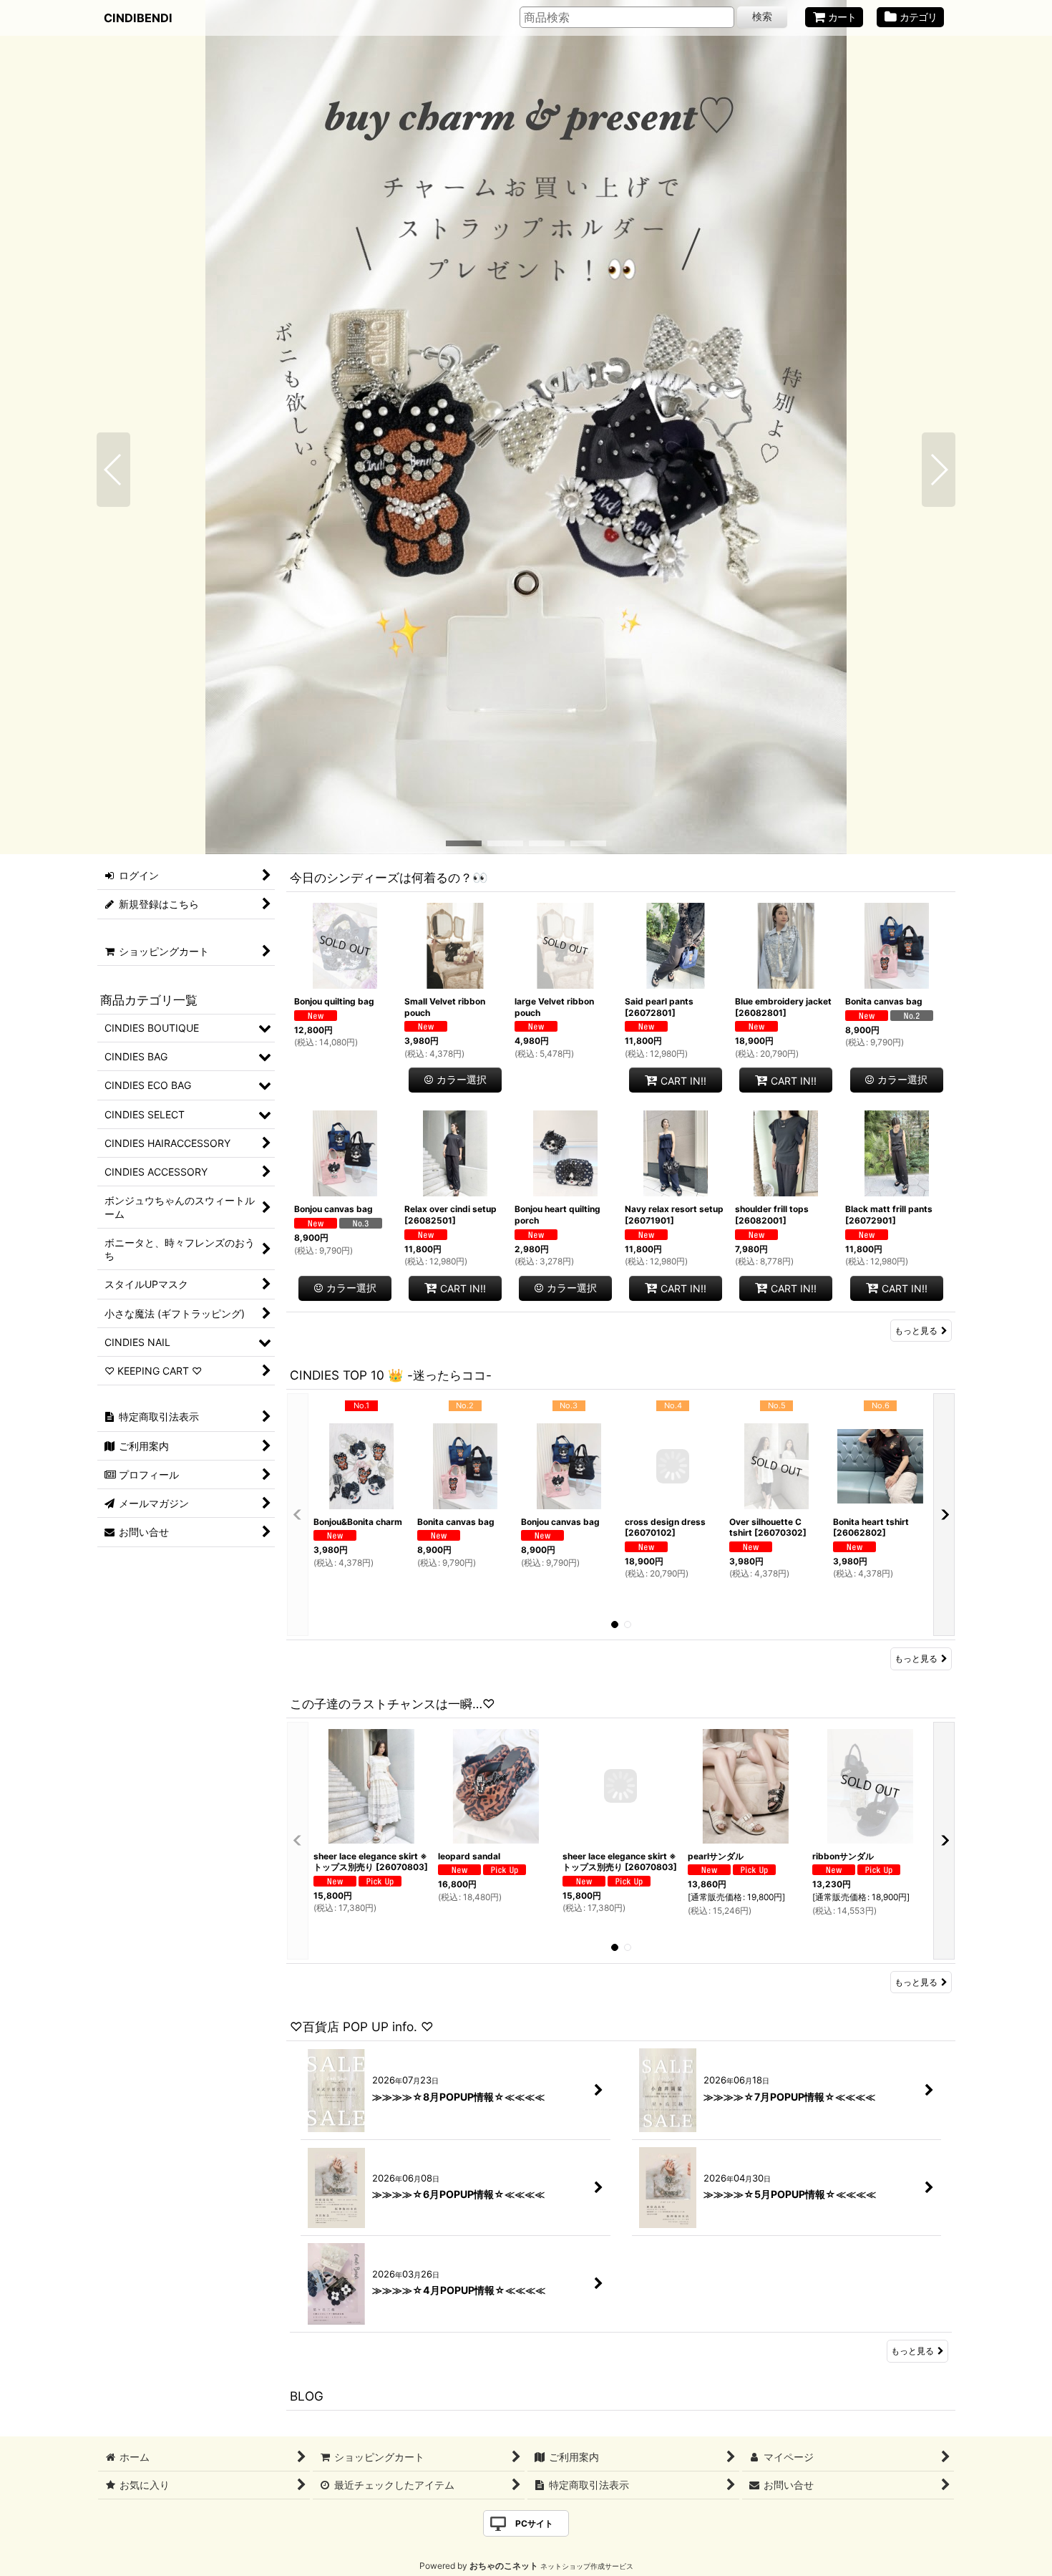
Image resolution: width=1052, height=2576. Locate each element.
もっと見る (916, 1331)
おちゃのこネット (504, 2566)
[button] (113, 470)
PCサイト (534, 2523)
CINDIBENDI (138, 18)
